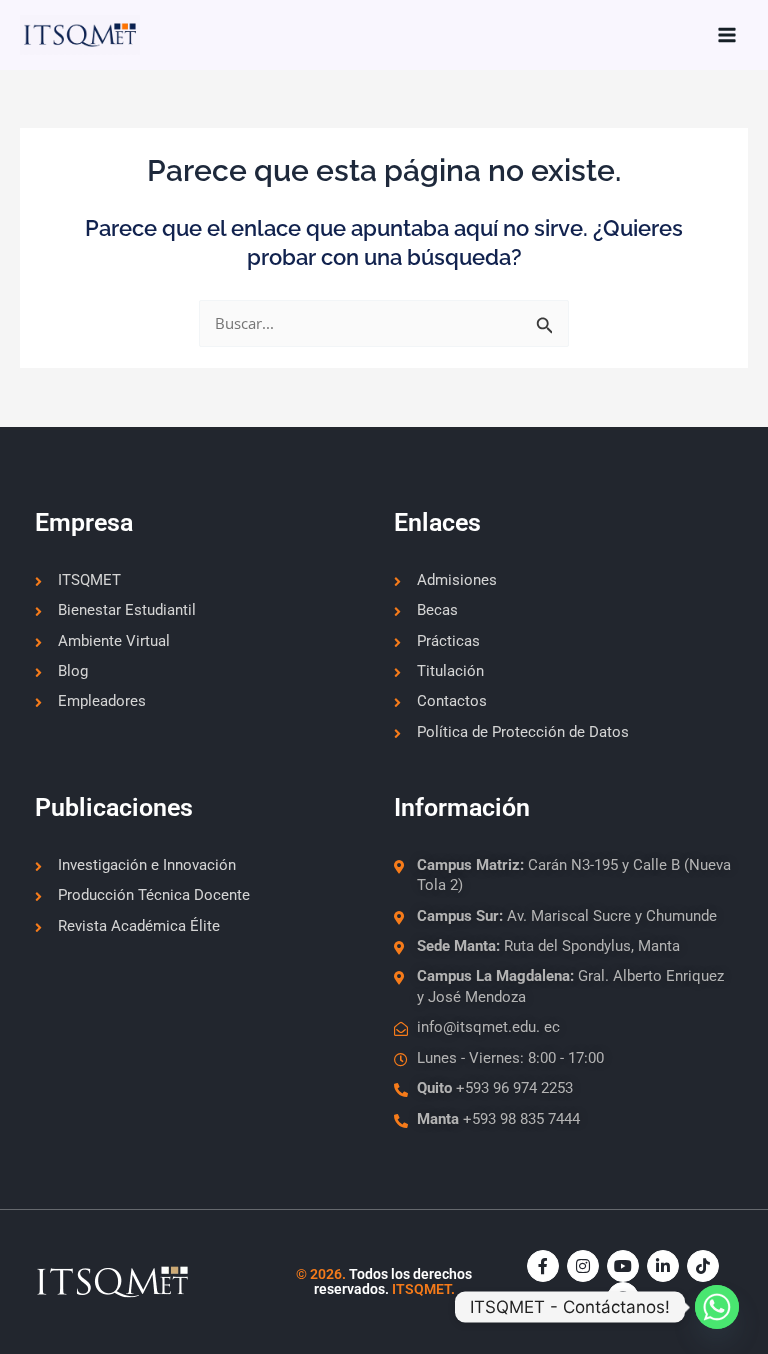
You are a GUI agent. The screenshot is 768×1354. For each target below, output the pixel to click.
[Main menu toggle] (727, 35)
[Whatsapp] (717, 1307)
